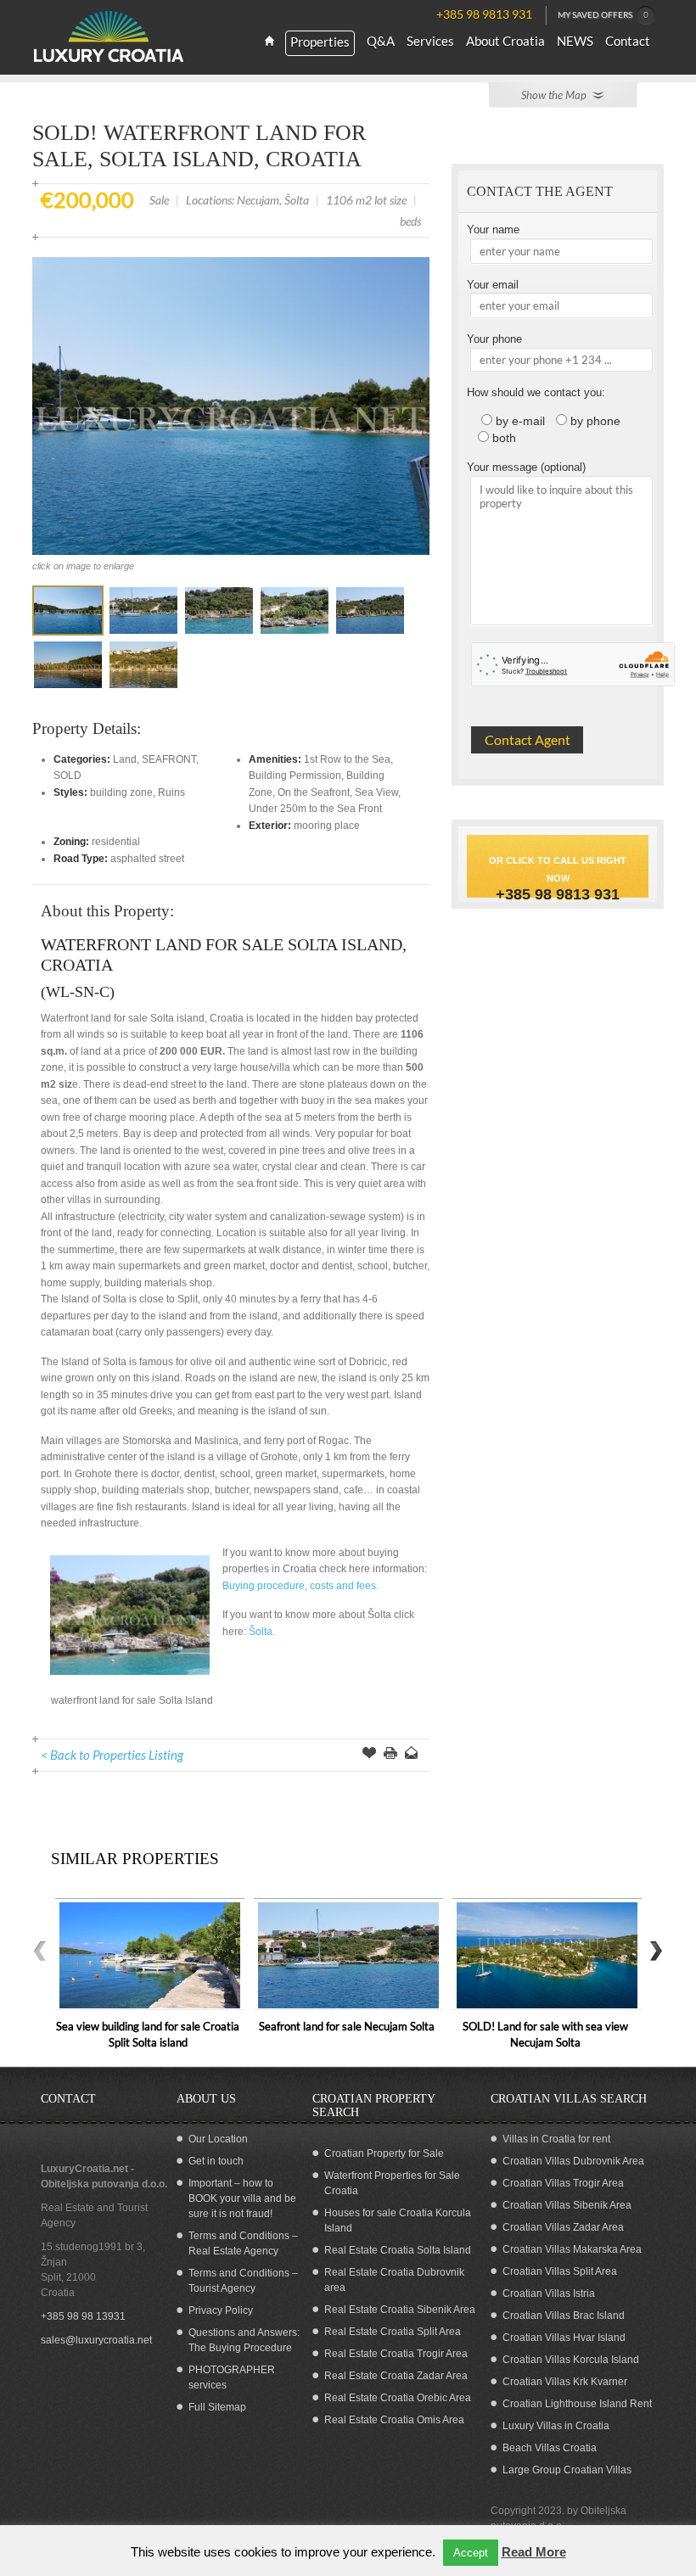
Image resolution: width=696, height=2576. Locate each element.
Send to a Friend (412, 1755)
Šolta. (261, 1632)
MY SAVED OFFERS (603, 14)
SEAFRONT (169, 759)
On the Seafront (314, 792)
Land (125, 759)
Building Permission (295, 776)
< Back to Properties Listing (112, 1755)
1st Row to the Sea (347, 759)
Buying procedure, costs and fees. (300, 1586)
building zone (121, 792)
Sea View (376, 792)
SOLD (67, 776)
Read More (534, 2552)
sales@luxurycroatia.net (96, 2340)
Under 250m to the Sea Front (315, 809)
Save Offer (369, 1755)
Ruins (171, 792)
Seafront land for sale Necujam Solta (347, 2026)
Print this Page (390, 1755)
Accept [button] (471, 2553)
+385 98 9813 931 (558, 894)
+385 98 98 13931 (83, 2316)
